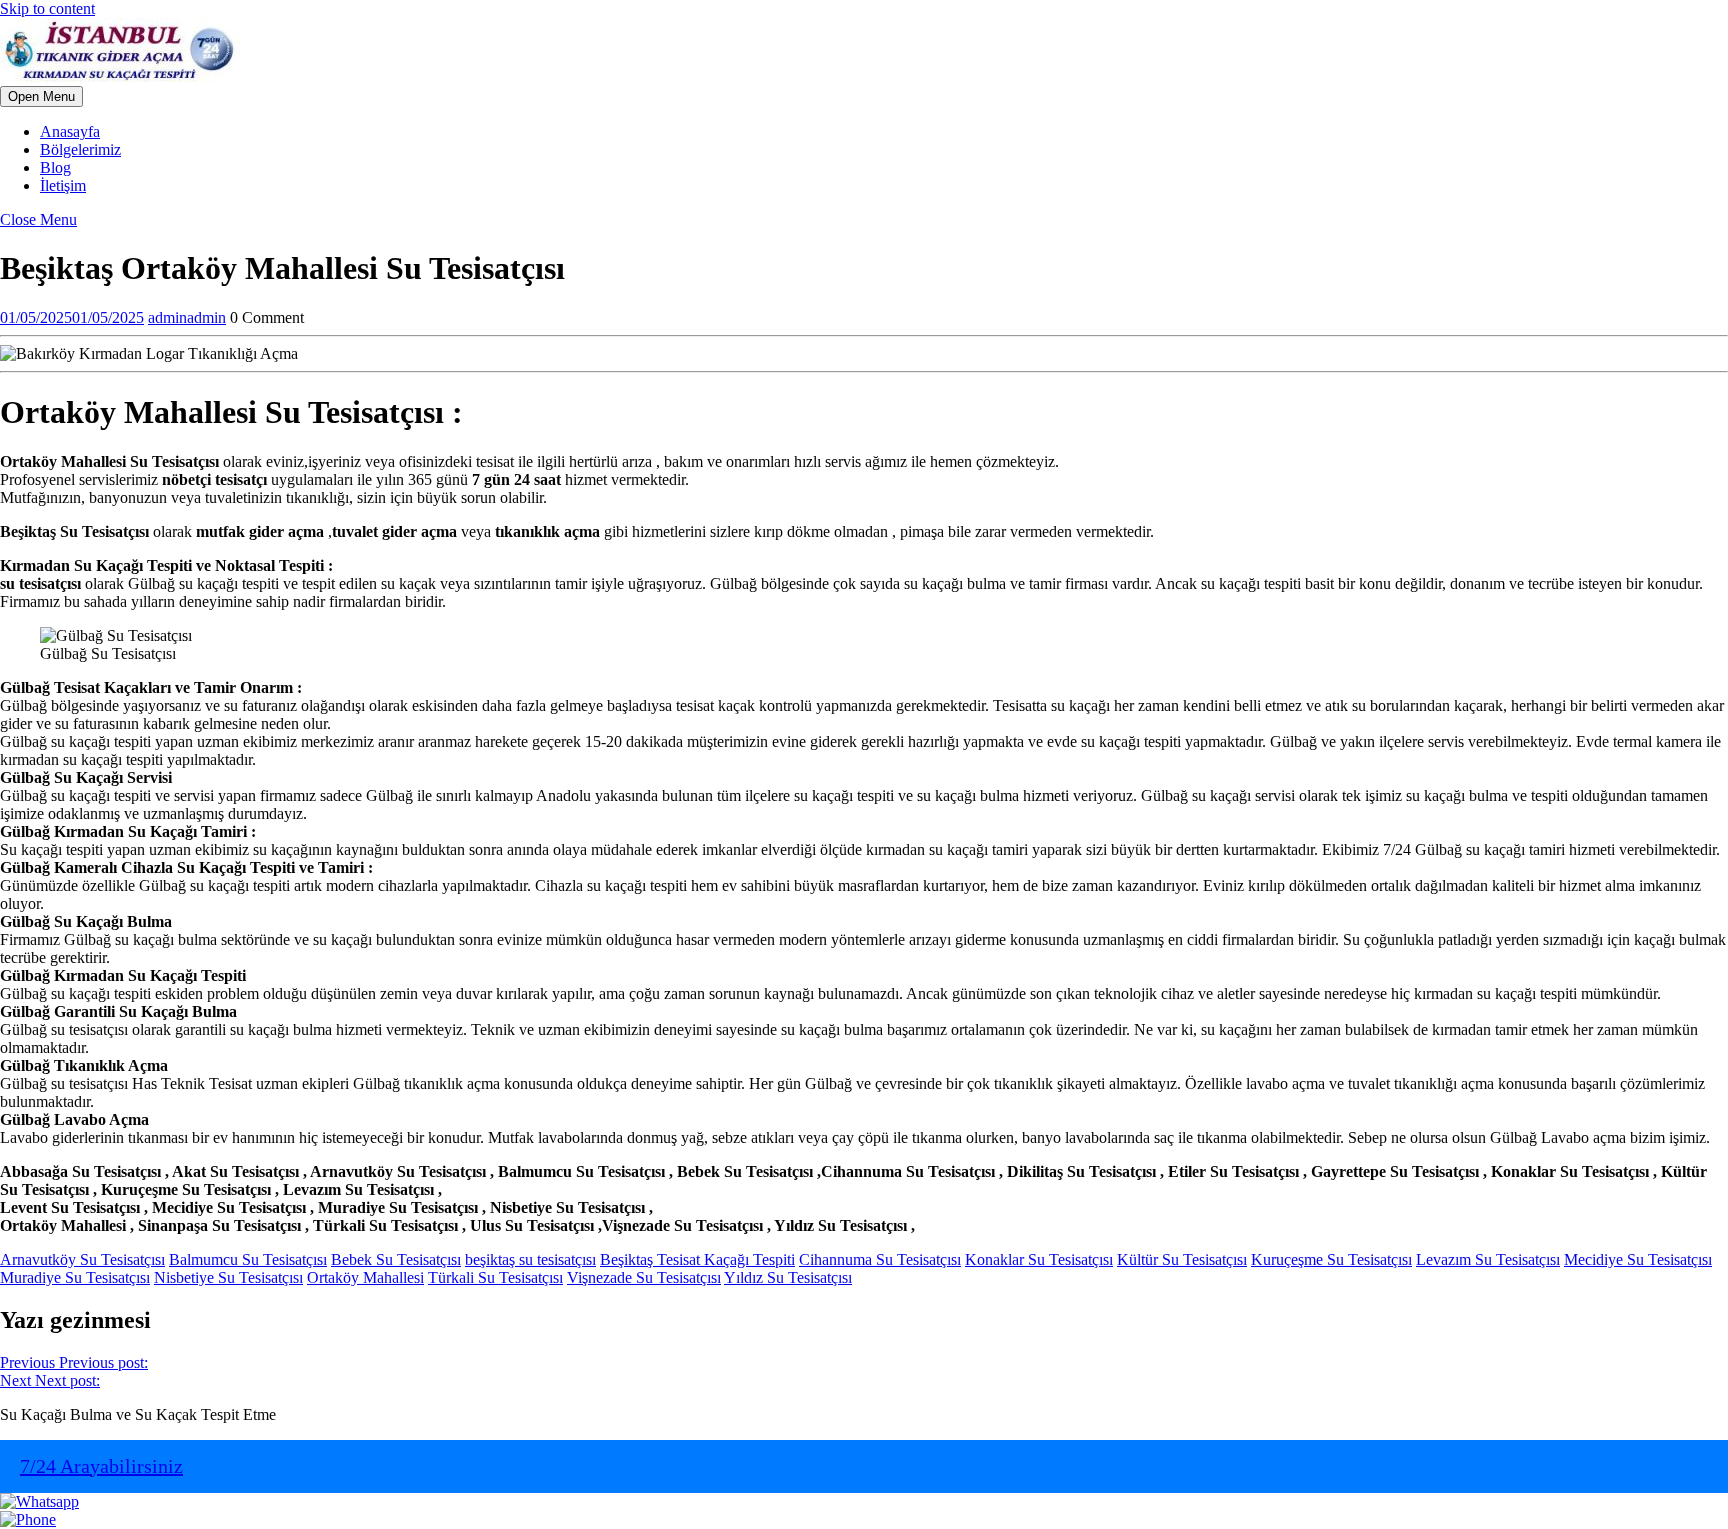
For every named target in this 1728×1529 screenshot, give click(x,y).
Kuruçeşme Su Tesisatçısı (1331, 1259)
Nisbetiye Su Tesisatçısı (228, 1277)
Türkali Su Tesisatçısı (495, 1277)
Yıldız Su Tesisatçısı (788, 1277)
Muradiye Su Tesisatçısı (75, 1277)
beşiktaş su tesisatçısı (530, 1259)
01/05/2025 (72, 317)
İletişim (63, 185)
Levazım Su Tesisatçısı (1488, 1259)
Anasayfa (70, 131)
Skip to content (47, 8)
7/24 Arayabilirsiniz (101, 1466)
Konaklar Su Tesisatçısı (1039, 1259)
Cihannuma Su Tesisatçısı (880, 1259)
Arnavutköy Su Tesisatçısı (82, 1259)
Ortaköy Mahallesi (365, 1277)
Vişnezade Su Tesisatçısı (644, 1277)
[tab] (41, 96)
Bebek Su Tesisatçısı (396, 1259)
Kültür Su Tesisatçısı (1182, 1259)
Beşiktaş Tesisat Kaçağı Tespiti (697, 1259)
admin (187, 317)
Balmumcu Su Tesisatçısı (248, 1259)
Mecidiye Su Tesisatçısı (1638, 1259)
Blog (55, 167)
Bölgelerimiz (80, 149)
